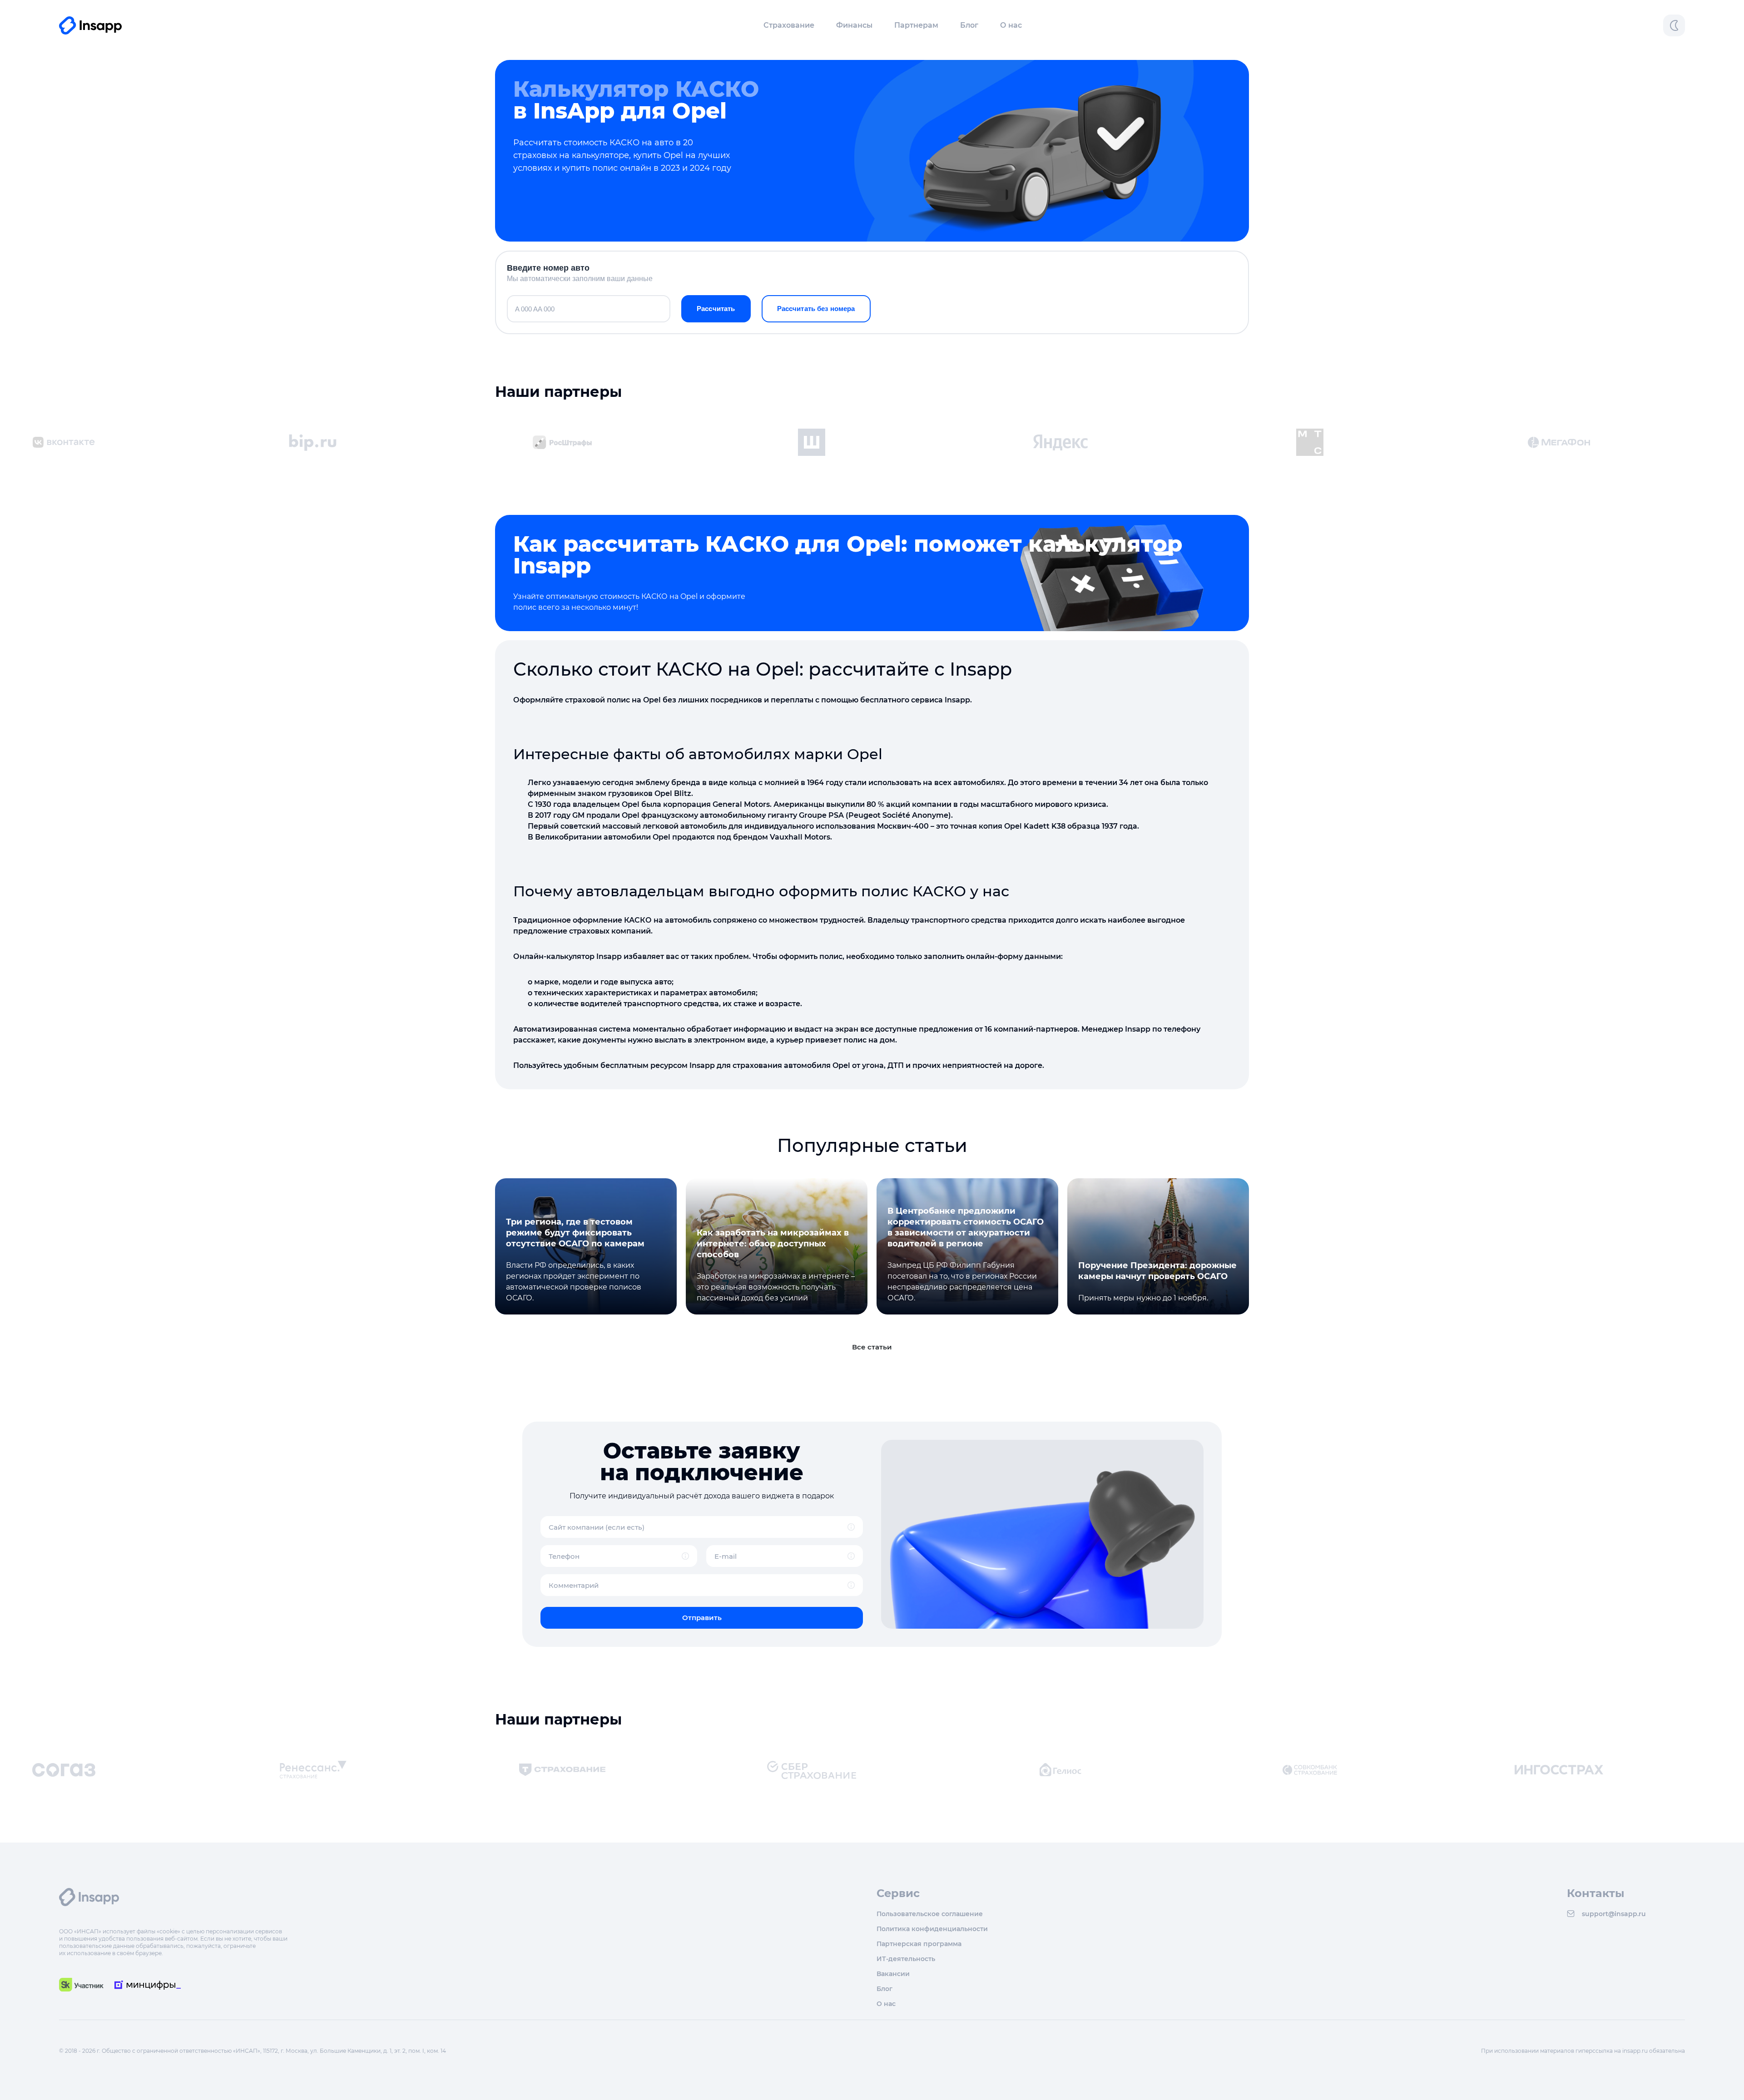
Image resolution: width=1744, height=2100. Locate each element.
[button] (789, 25)
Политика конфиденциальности (932, 1929)
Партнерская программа (919, 1944)
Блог (969, 25)
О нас (1011, 25)
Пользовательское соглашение (930, 1914)
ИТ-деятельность (906, 1959)
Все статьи (872, 1347)
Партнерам (916, 25)
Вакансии (893, 1974)
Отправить (702, 1618)
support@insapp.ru (1614, 1914)
